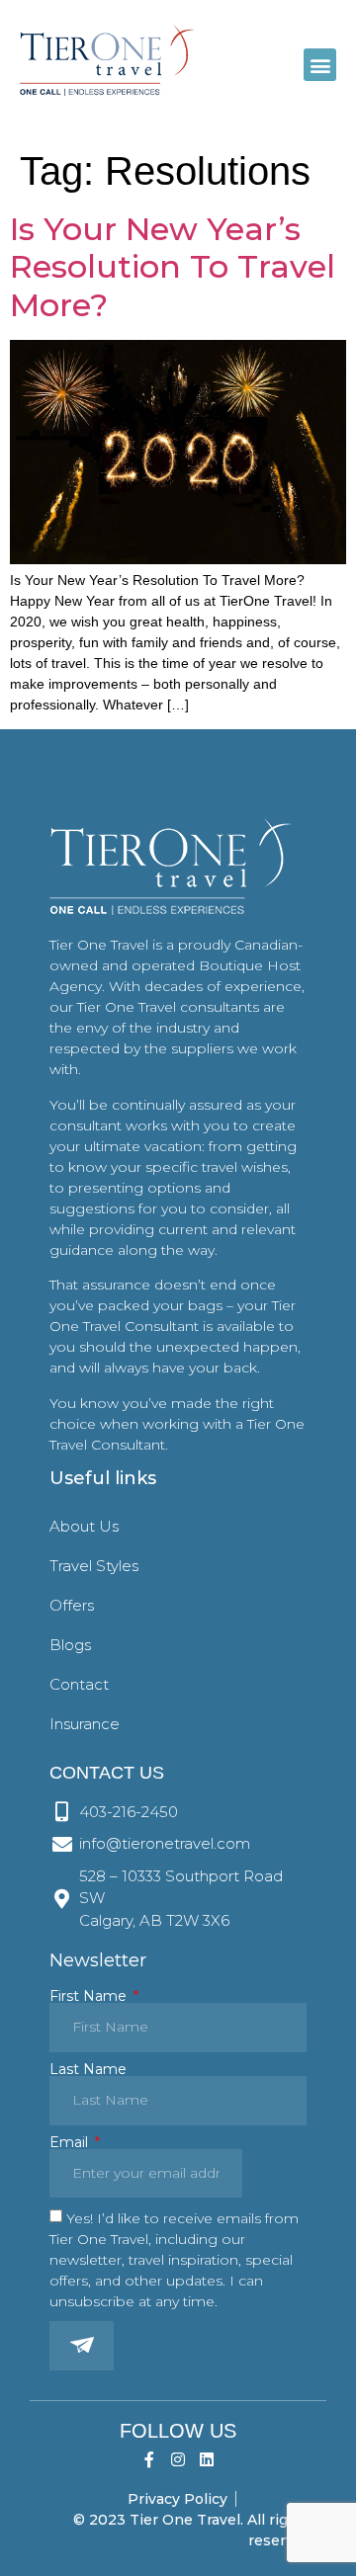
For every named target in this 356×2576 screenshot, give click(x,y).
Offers (72, 1605)
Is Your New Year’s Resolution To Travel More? (173, 267)
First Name (90, 1996)
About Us (84, 1526)
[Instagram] (178, 2460)
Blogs (70, 1645)
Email (71, 2142)
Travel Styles (94, 1566)
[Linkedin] (206, 2460)
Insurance (85, 1724)
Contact (79, 1684)
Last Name (88, 2069)
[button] (320, 65)
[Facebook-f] (150, 2460)
